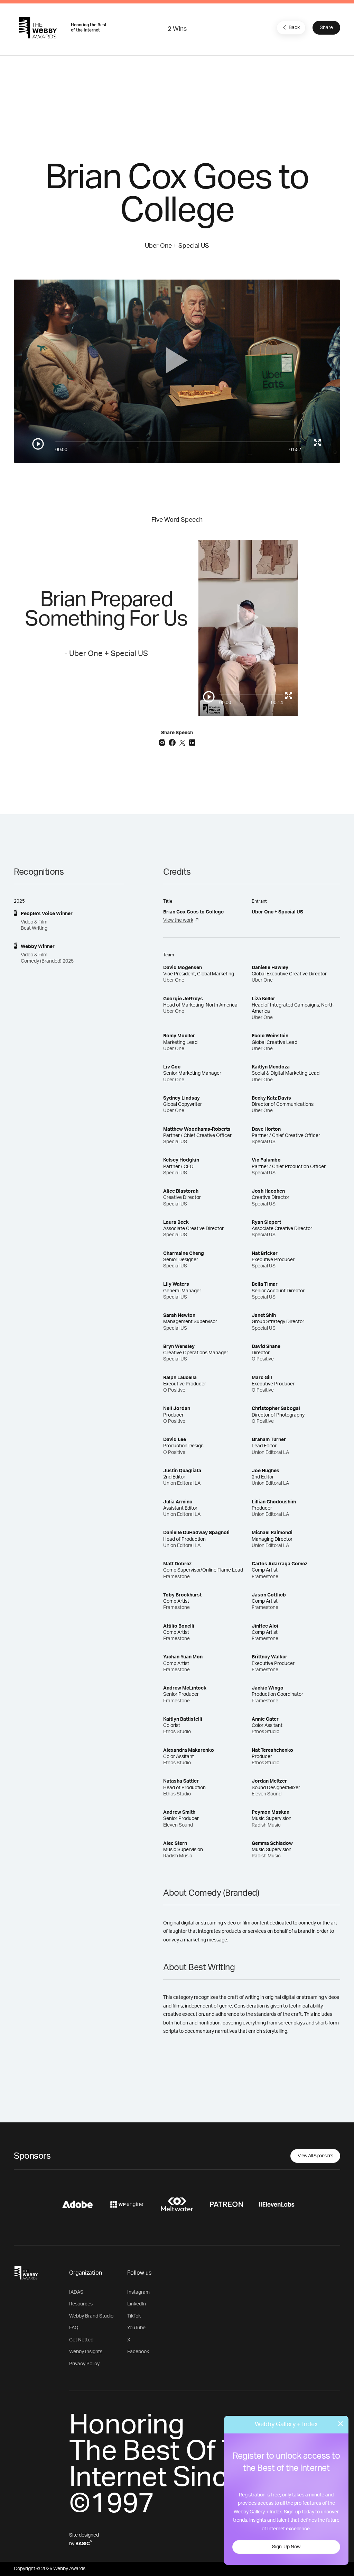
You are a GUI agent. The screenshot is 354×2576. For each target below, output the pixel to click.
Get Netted (81, 2340)
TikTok (134, 2316)
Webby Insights (86, 2352)
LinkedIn (137, 2304)
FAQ (74, 2328)
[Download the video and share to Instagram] (163, 742)
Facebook (138, 2352)
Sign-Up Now (286, 2547)
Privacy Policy (84, 2364)
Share (326, 28)
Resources (81, 2304)
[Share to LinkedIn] (192, 742)
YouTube (136, 2328)
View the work (178, 920)
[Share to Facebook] (173, 742)
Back (294, 28)
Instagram (138, 2292)
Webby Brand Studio (91, 2316)
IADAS (76, 2292)
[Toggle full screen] (317, 443)
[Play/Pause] (38, 444)
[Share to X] (183, 742)
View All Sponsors (315, 2156)
